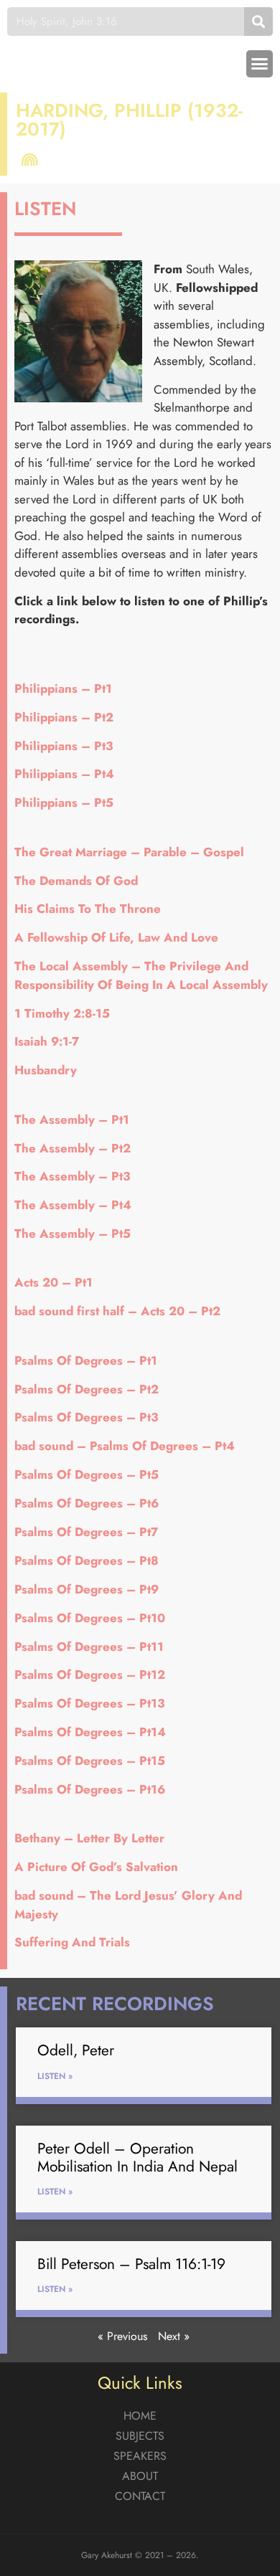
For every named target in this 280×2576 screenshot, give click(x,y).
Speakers (140, 2456)
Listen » (55, 2076)
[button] (260, 64)
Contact (140, 2496)
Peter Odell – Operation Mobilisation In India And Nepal (137, 2158)
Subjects (140, 2436)
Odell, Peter (76, 2050)
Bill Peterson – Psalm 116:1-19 (131, 2264)
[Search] (258, 22)
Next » (174, 2336)
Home (140, 2416)
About (140, 2476)
